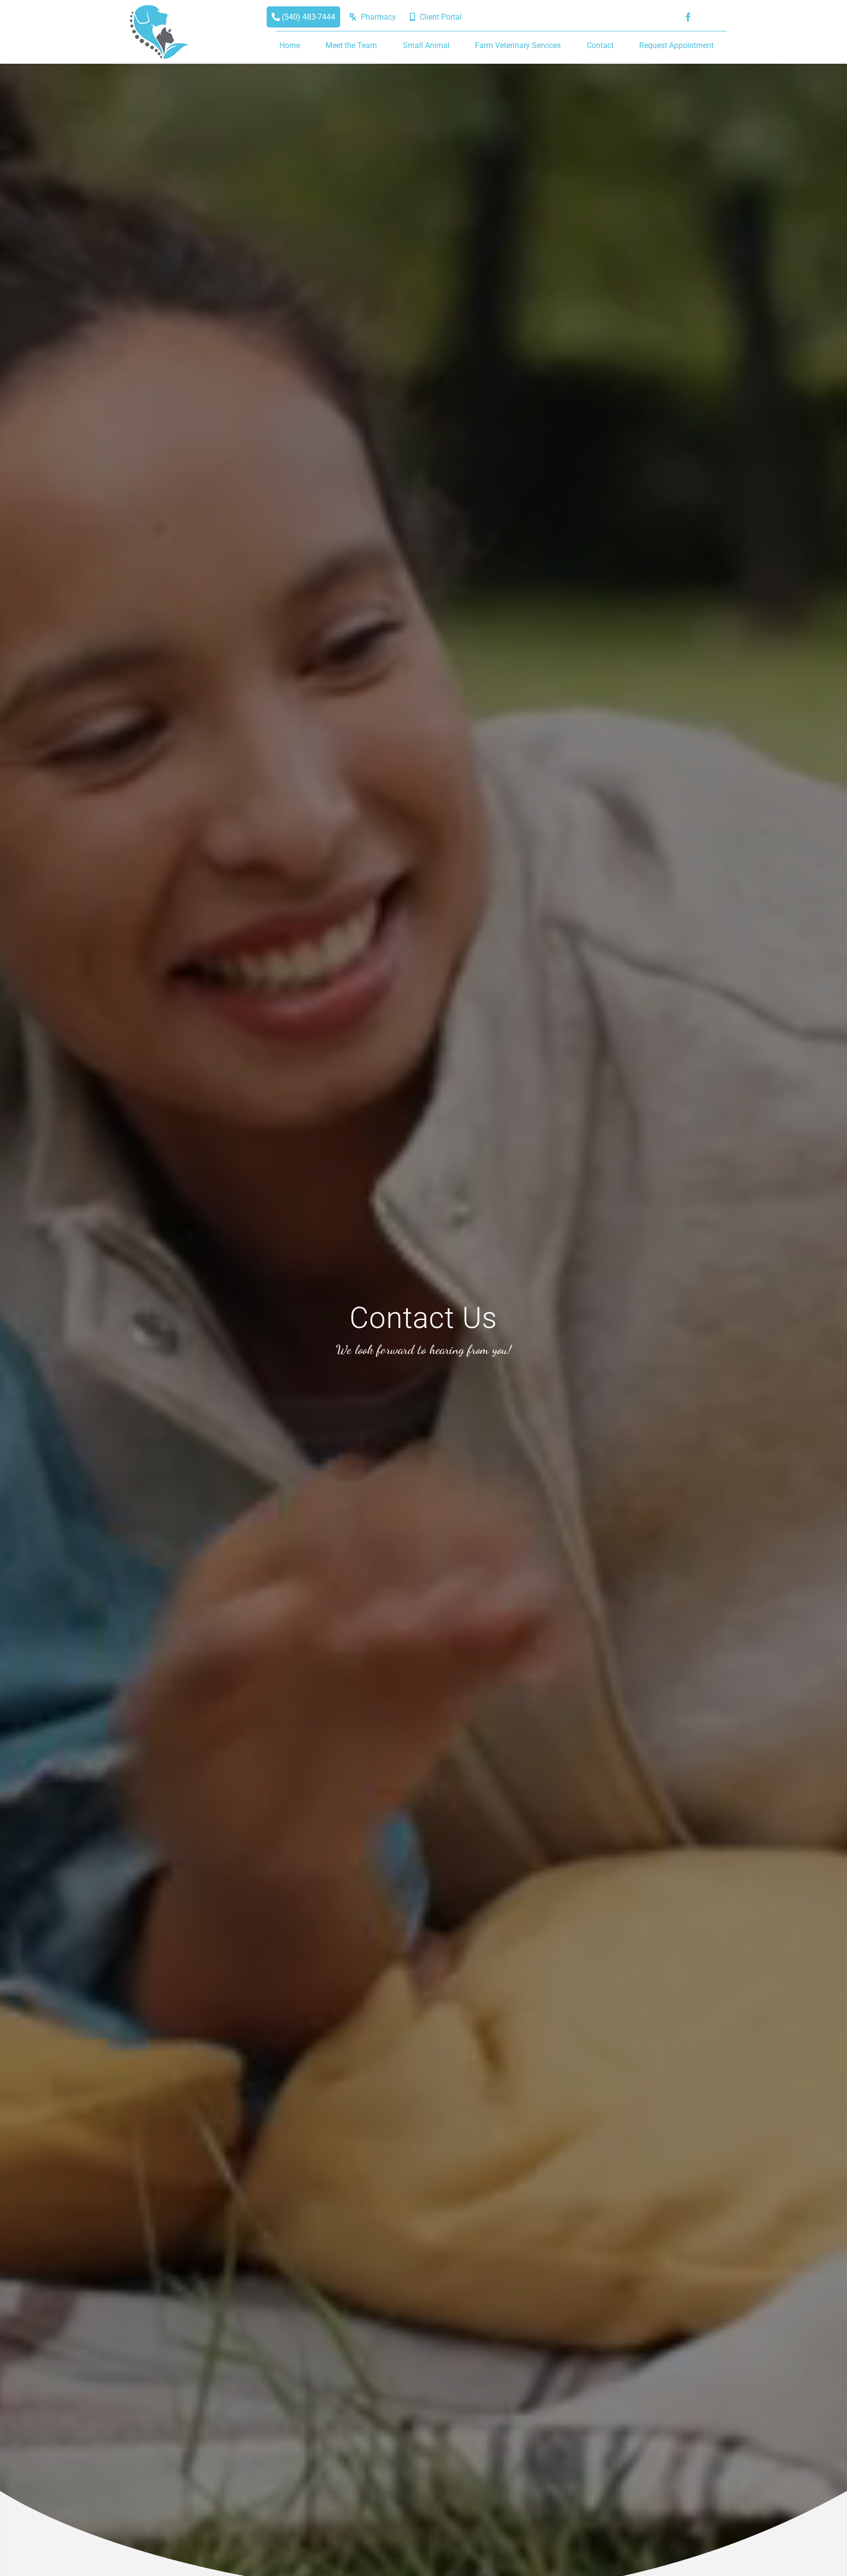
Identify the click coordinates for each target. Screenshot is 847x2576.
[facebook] (688, 17)
